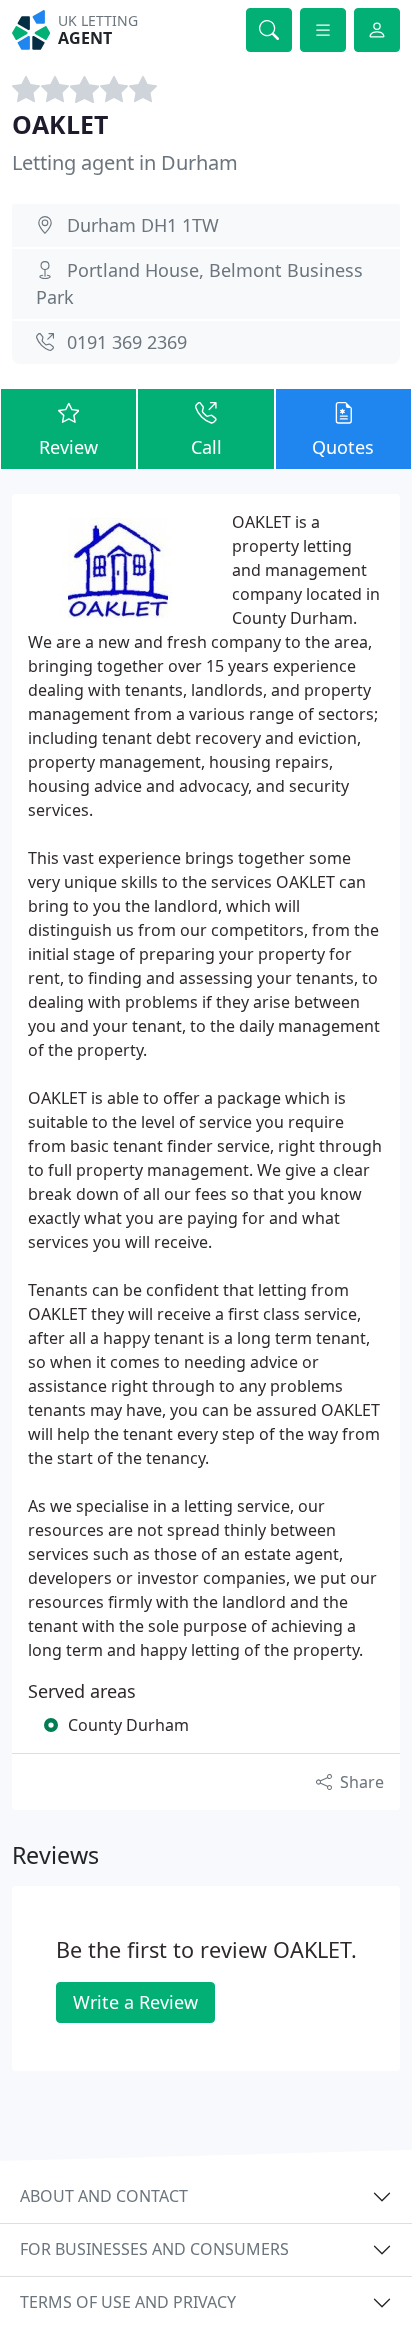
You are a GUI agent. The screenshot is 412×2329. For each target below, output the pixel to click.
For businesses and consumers (154, 2249)
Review (68, 447)
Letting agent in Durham (125, 162)
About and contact (104, 2196)
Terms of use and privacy (128, 2302)
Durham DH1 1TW (143, 225)
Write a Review (135, 2002)
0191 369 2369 (127, 342)
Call (206, 447)
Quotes (343, 447)
